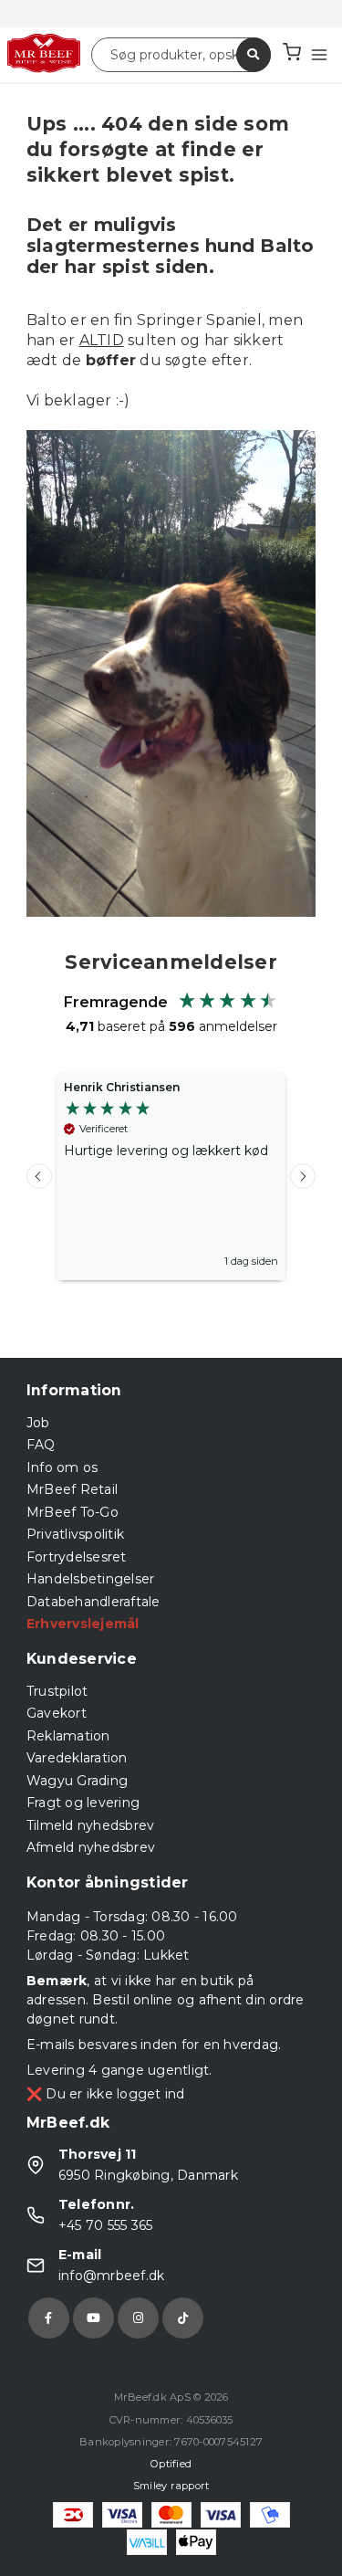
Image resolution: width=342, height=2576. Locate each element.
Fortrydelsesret (77, 1557)
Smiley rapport (171, 2486)
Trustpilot (57, 1691)
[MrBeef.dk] (44, 54)
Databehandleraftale (93, 1602)
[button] (39, 1176)
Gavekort (57, 1713)
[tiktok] (183, 2318)
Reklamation (68, 1736)
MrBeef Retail (72, 1489)
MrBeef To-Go (73, 1512)
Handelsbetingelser (91, 1579)
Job (38, 1423)
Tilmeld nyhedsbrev (91, 1825)
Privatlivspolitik (75, 1534)
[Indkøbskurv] (292, 54)
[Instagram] (138, 2318)
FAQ (41, 1445)
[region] (171, 1176)
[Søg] (254, 55)
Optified (171, 2464)
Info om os (62, 1467)
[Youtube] (93, 2318)
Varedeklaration (77, 1758)
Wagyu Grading (77, 1781)
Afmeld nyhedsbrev (91, 1847)
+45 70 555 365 (106, 2225)
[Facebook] (49, 2318)
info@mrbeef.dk (112, 2276)
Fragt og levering (83, 1803)
